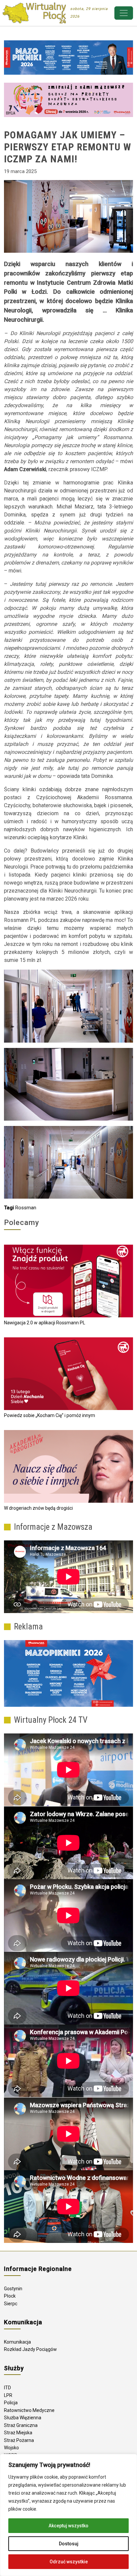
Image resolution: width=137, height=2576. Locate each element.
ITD (7, 2388)
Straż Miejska (18, 2433)
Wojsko (11, 2448)
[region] (68, 2515)
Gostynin (13, 2289)
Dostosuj (69, 2544)
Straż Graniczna (21, 2425)
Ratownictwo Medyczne (29, 2410)
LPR (8, 2395)
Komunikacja (17, 2342)
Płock (10, 2296)
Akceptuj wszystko (68, 2526)
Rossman (26, 1208)
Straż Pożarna (19, 2440)
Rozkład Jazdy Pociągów (30, 2349)
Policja (11, 2403)
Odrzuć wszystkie (69, 2562)
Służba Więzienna (23, 2418)
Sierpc (11, 2304)
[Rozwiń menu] (124, 13)
